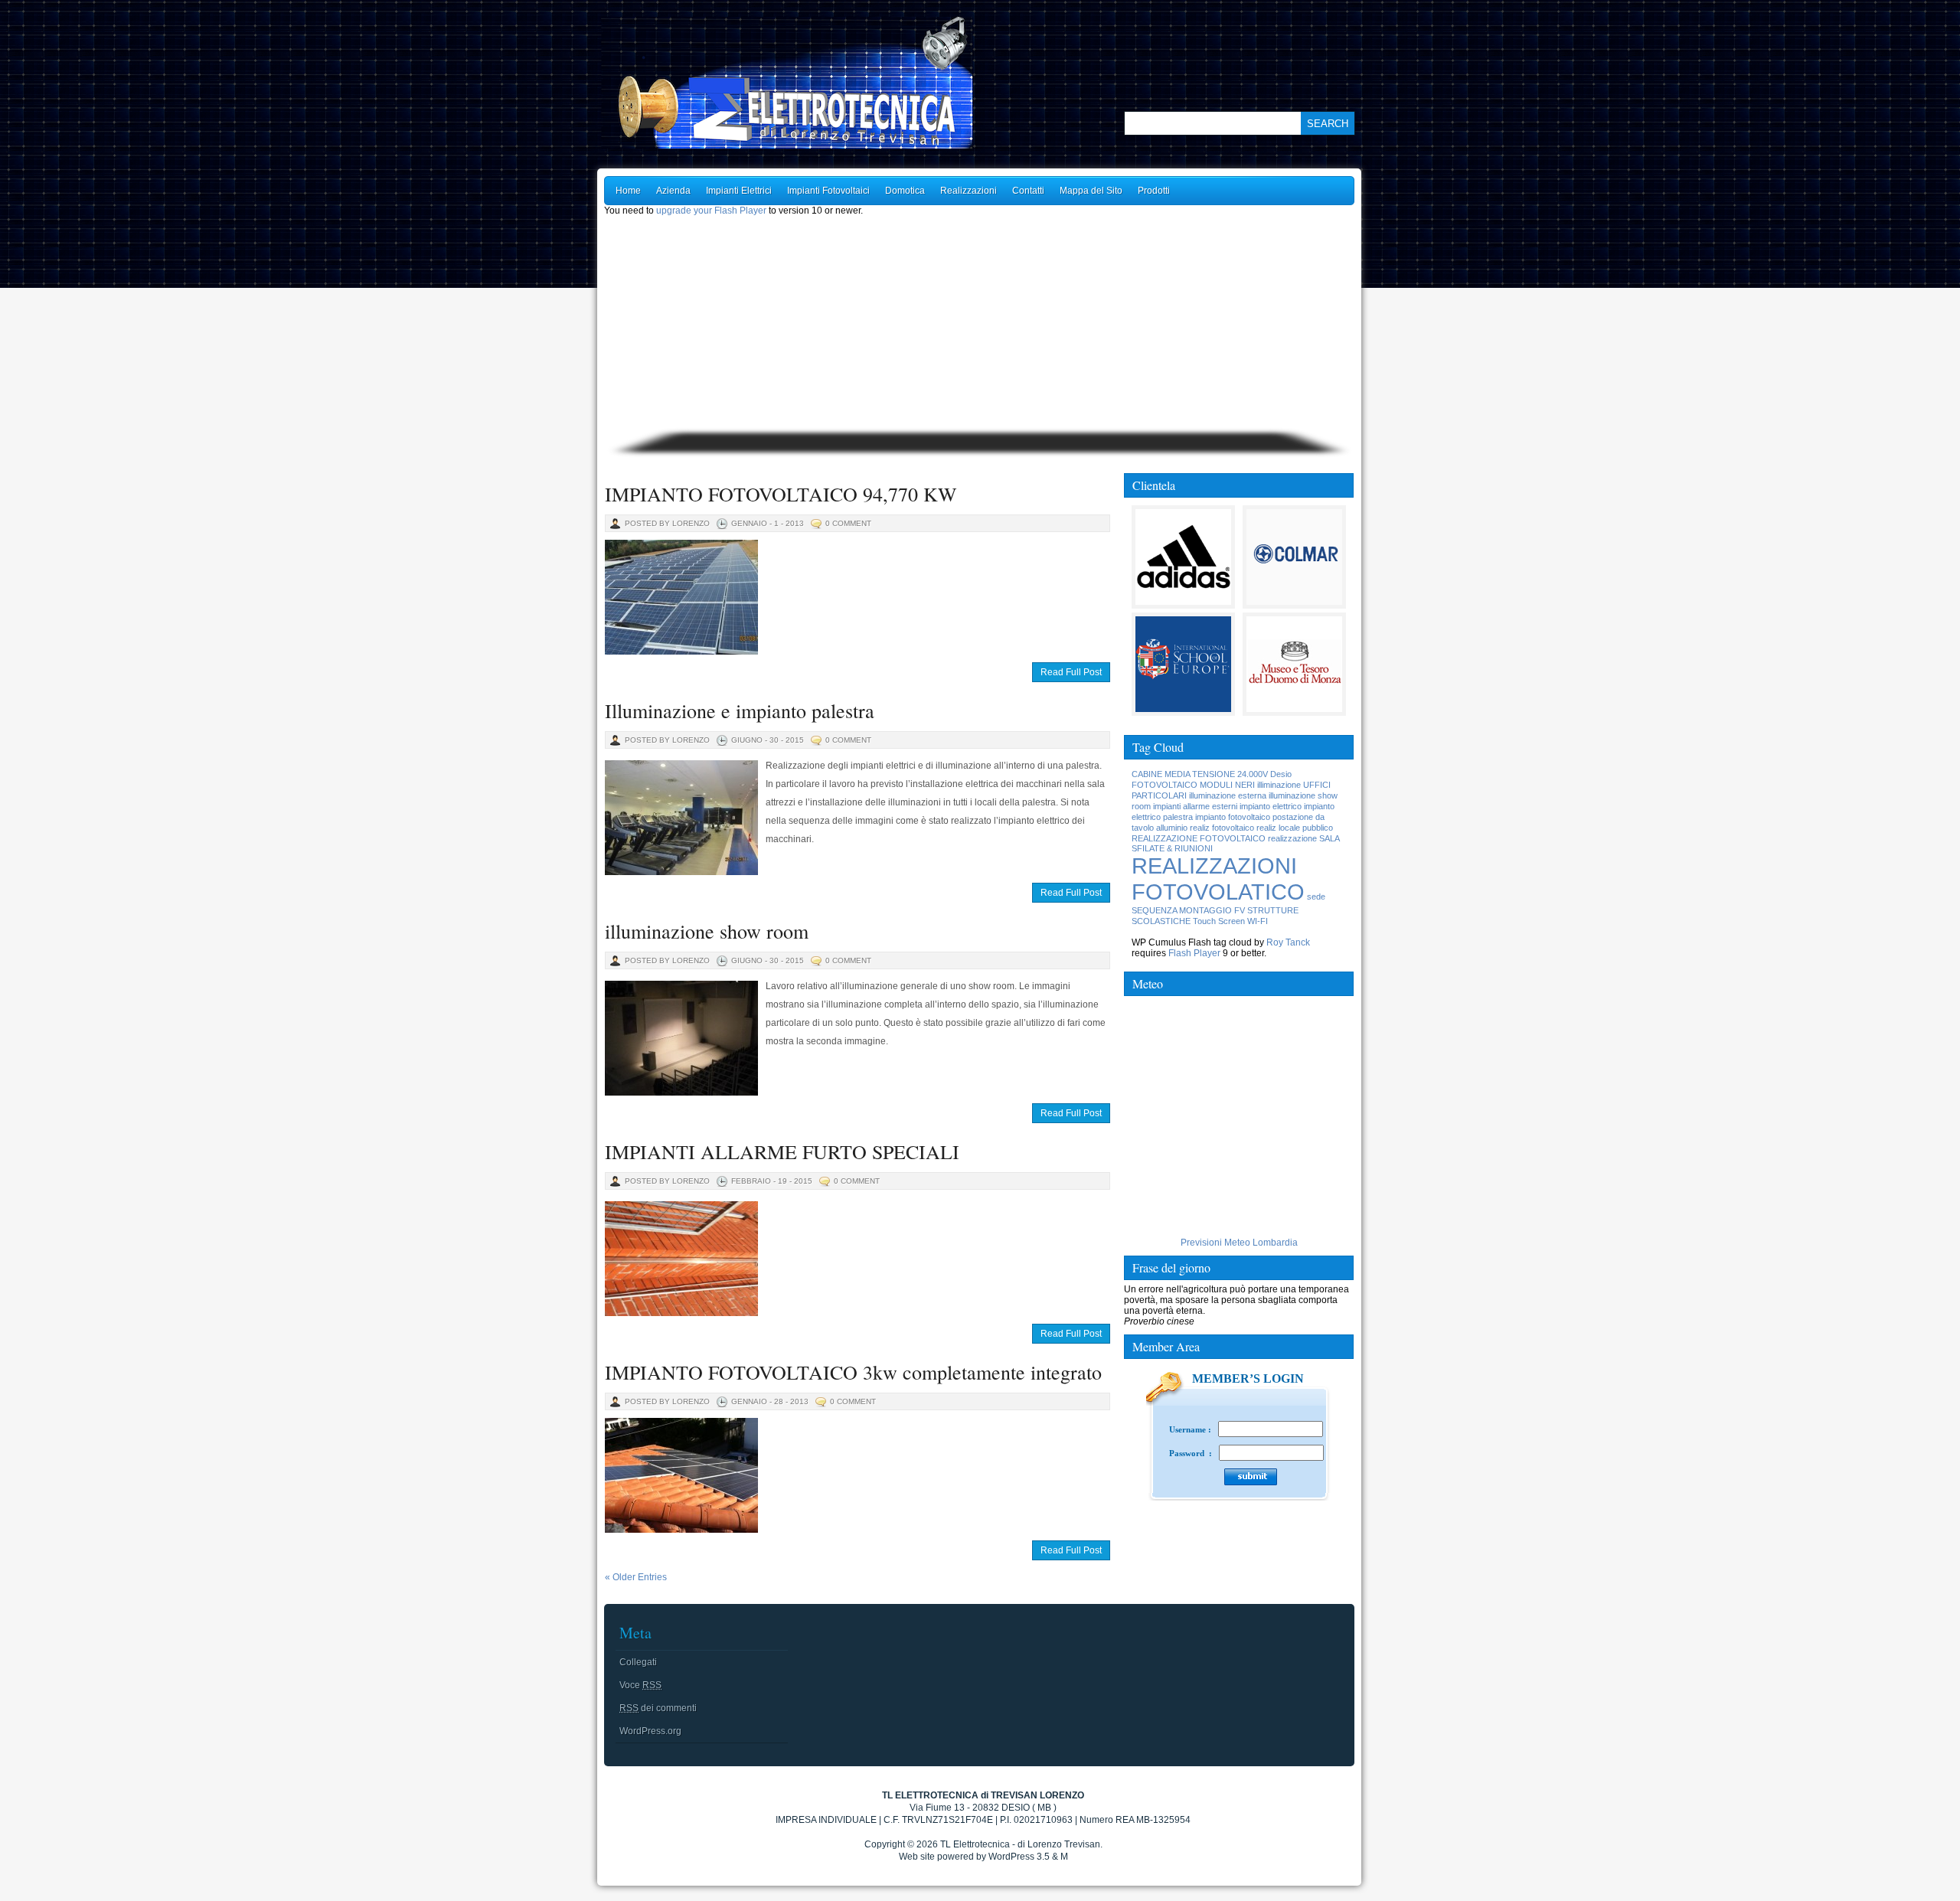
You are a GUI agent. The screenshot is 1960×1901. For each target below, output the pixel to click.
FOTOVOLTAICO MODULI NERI (1193, 785)
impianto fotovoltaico (1233, 817)
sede (1316, 897)
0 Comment (848, 523)
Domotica (905, 191)
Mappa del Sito (1091, 191)
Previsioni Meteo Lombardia (1239, 1243)
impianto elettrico (1271, 806)
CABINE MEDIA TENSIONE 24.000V (1200, 774)
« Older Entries (636, 1577)
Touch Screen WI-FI (1230, 921)
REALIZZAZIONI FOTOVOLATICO (1218, 879)
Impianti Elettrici (739, 191)
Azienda (673, 191)
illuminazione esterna (1228, 795)
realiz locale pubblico (1295, 828)
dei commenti (658, 1708)
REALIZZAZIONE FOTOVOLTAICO (1199, 838)
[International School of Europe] (1183, 707)
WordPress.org (650, 1731)
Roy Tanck (1288, 942)
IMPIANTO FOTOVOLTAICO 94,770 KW (781, 494)
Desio (1281, 774)
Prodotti (1154, 191)
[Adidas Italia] (1183, 599)
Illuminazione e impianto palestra (740, 710)
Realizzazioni (969, 191)
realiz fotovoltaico (1222, 828)
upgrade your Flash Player (711, 211)
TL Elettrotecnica (975, 1844)
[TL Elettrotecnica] (827, 83)
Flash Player (1194, 953)
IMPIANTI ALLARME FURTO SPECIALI (782, 1151)
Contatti (1028, 191)
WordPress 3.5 (1019, 1857)
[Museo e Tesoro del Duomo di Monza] (1294, 707)
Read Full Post (1071, 672)
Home (628, 191)
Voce (640, 1685)
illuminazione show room (707, 931)
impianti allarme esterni (1195, 806)
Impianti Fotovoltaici (828, 191)
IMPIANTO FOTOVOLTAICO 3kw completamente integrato (853, 1372)
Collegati (638, 1662)
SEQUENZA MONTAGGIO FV (1188, 910)
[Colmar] (1294, 599)
